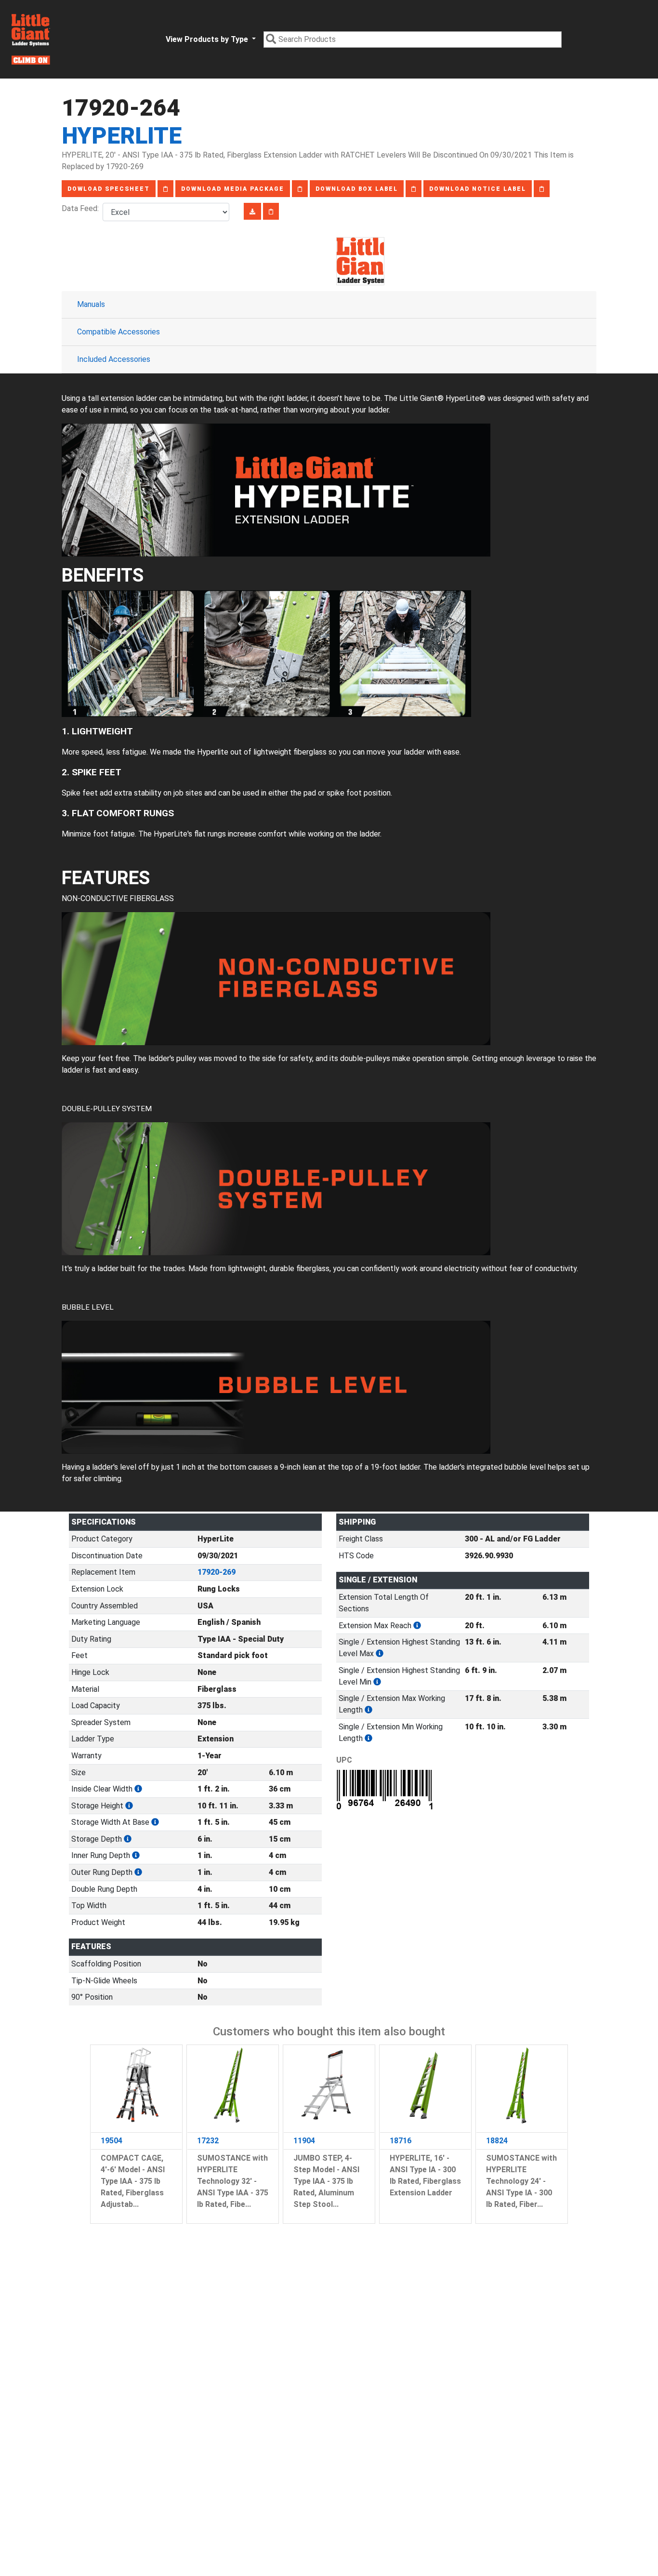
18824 (497, 2141)
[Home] (31, 39)
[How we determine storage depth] (128, 1839)
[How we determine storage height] (129, 1806)
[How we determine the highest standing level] (380, 1653)
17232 (208, 2141)
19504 (112, 2141)
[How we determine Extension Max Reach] (417, 1626)
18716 (401, 2141)
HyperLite (122, 136)
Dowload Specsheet (109, 189)
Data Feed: (82, 208)
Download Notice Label (478, 189)
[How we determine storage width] (155, 1822)
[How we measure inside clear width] (138, 1789)
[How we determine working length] (368, 1710)
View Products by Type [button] (208, 39)
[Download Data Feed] (252, 211)
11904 (304, 2141)
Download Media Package (233, 189)
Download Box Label (357, 189)
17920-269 (217, 1572)
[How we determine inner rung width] (136, 1855)
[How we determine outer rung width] (138, 1872)
